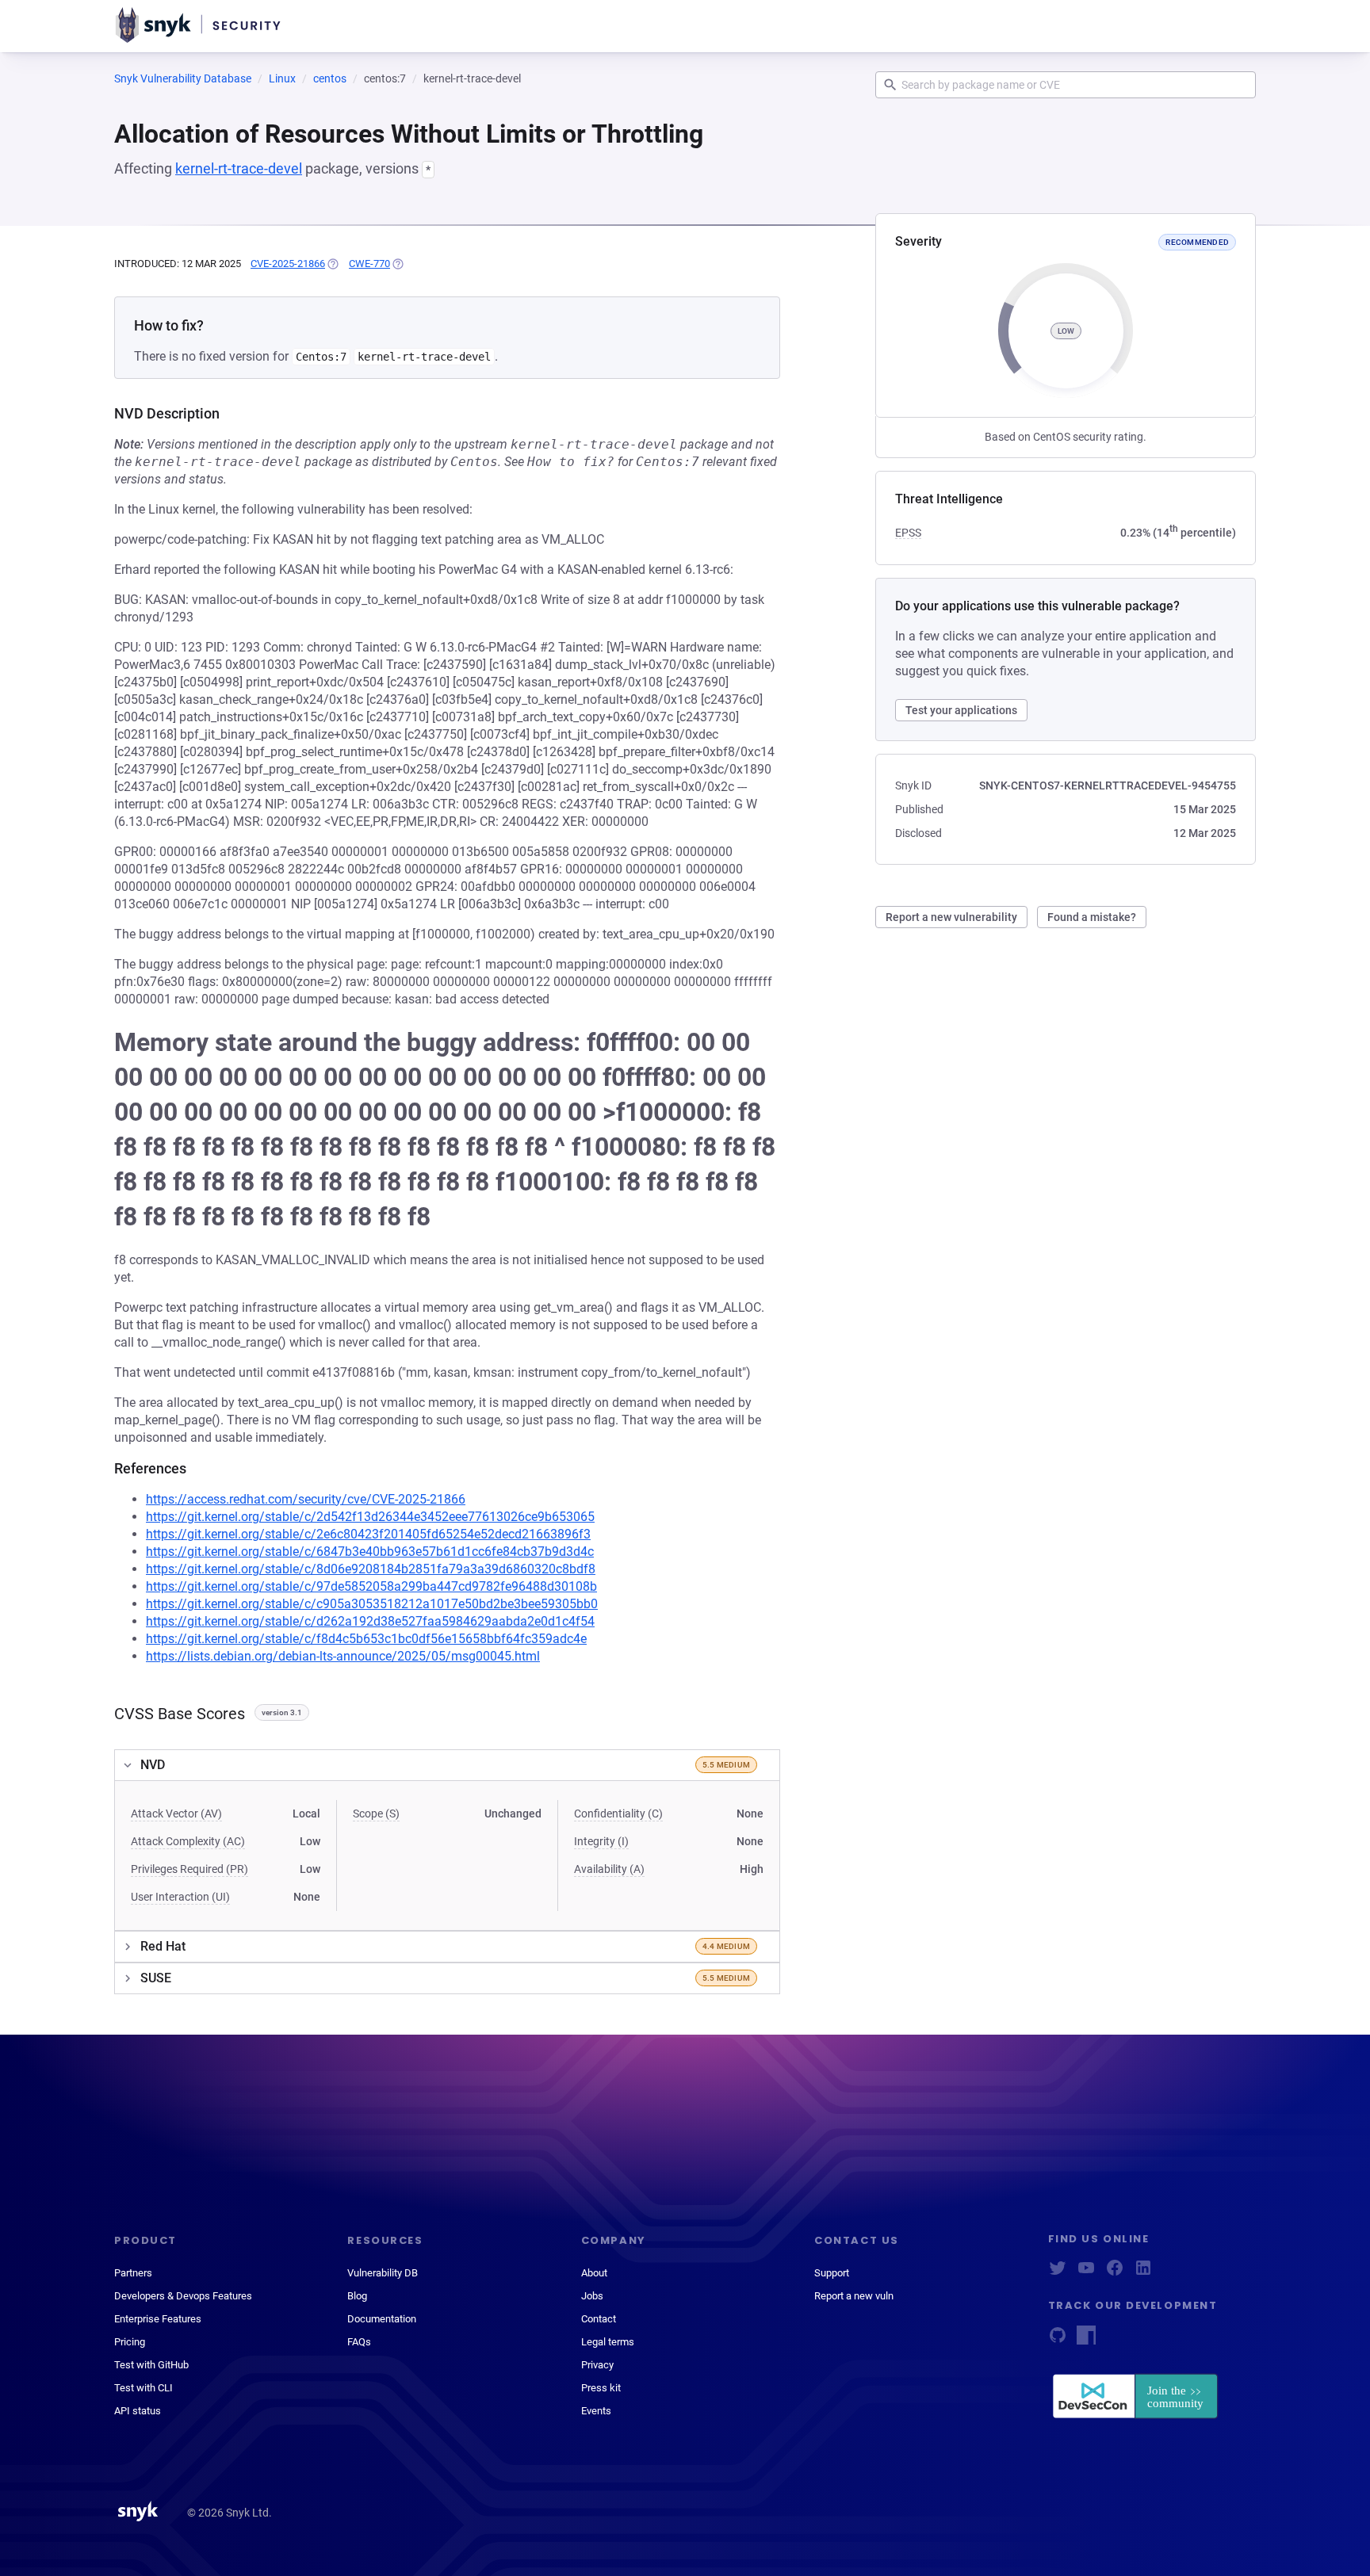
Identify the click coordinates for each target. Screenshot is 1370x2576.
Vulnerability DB (383, 2273)
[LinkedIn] (1143, 2273)
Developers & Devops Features (183, 2296)
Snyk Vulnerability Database (183, 78)
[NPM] (1086, 2340)
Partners (133, 2273)
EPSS (908, 533)
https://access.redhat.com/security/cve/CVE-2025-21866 (306, 1499)
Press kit (601, 2388)
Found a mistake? (1092, 917)
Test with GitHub (151, 2365)
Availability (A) (609, 1869)
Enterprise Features (158, 2319)
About (594, 2273)
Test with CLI (144, 2388)
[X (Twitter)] (1058, 2273)
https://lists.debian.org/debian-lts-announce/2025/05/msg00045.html (343, 1656)
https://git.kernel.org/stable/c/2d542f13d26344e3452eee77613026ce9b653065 (370, 1517)
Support (832, 2273)
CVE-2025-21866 (288, 264)
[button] (447, 1765)
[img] (332, 264)
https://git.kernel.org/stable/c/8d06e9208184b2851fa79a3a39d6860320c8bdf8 (371, 1569)
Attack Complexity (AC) (188, 1841)
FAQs (359, 2342)
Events (596, 2411)
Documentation (382, 2319)
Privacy (597, 2365)
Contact (599, 2319)
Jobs (592, 2296)
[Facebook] (1115, 2273)
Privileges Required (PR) (189, 1869)
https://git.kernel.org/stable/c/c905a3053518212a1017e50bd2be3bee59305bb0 (372, 1604)
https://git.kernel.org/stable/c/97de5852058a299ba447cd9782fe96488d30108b (371, 1586)
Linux (282, 78)
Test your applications (961, 710)
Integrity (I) (601, 1841)
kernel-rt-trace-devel (239, 168)
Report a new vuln (854, 2296)
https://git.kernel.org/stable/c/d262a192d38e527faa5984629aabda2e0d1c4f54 (370, 1621)
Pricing (130, 2342)
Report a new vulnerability (951, 917)
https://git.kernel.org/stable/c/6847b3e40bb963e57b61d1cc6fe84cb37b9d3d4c (370, 1552)
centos (330, 78)
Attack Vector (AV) (176, 1814)
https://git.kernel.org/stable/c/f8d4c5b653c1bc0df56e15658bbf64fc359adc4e (366, 1639)
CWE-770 (369, 264)
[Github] (1058, 2340)
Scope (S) (376, 1814)
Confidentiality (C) (618, 1814)
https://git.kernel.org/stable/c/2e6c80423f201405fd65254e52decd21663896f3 (368, 1534)
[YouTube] (1086, 2273)
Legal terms (608, 2342)
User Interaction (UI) (180, 1897)
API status (138, 2411)
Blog (357, 2296)
